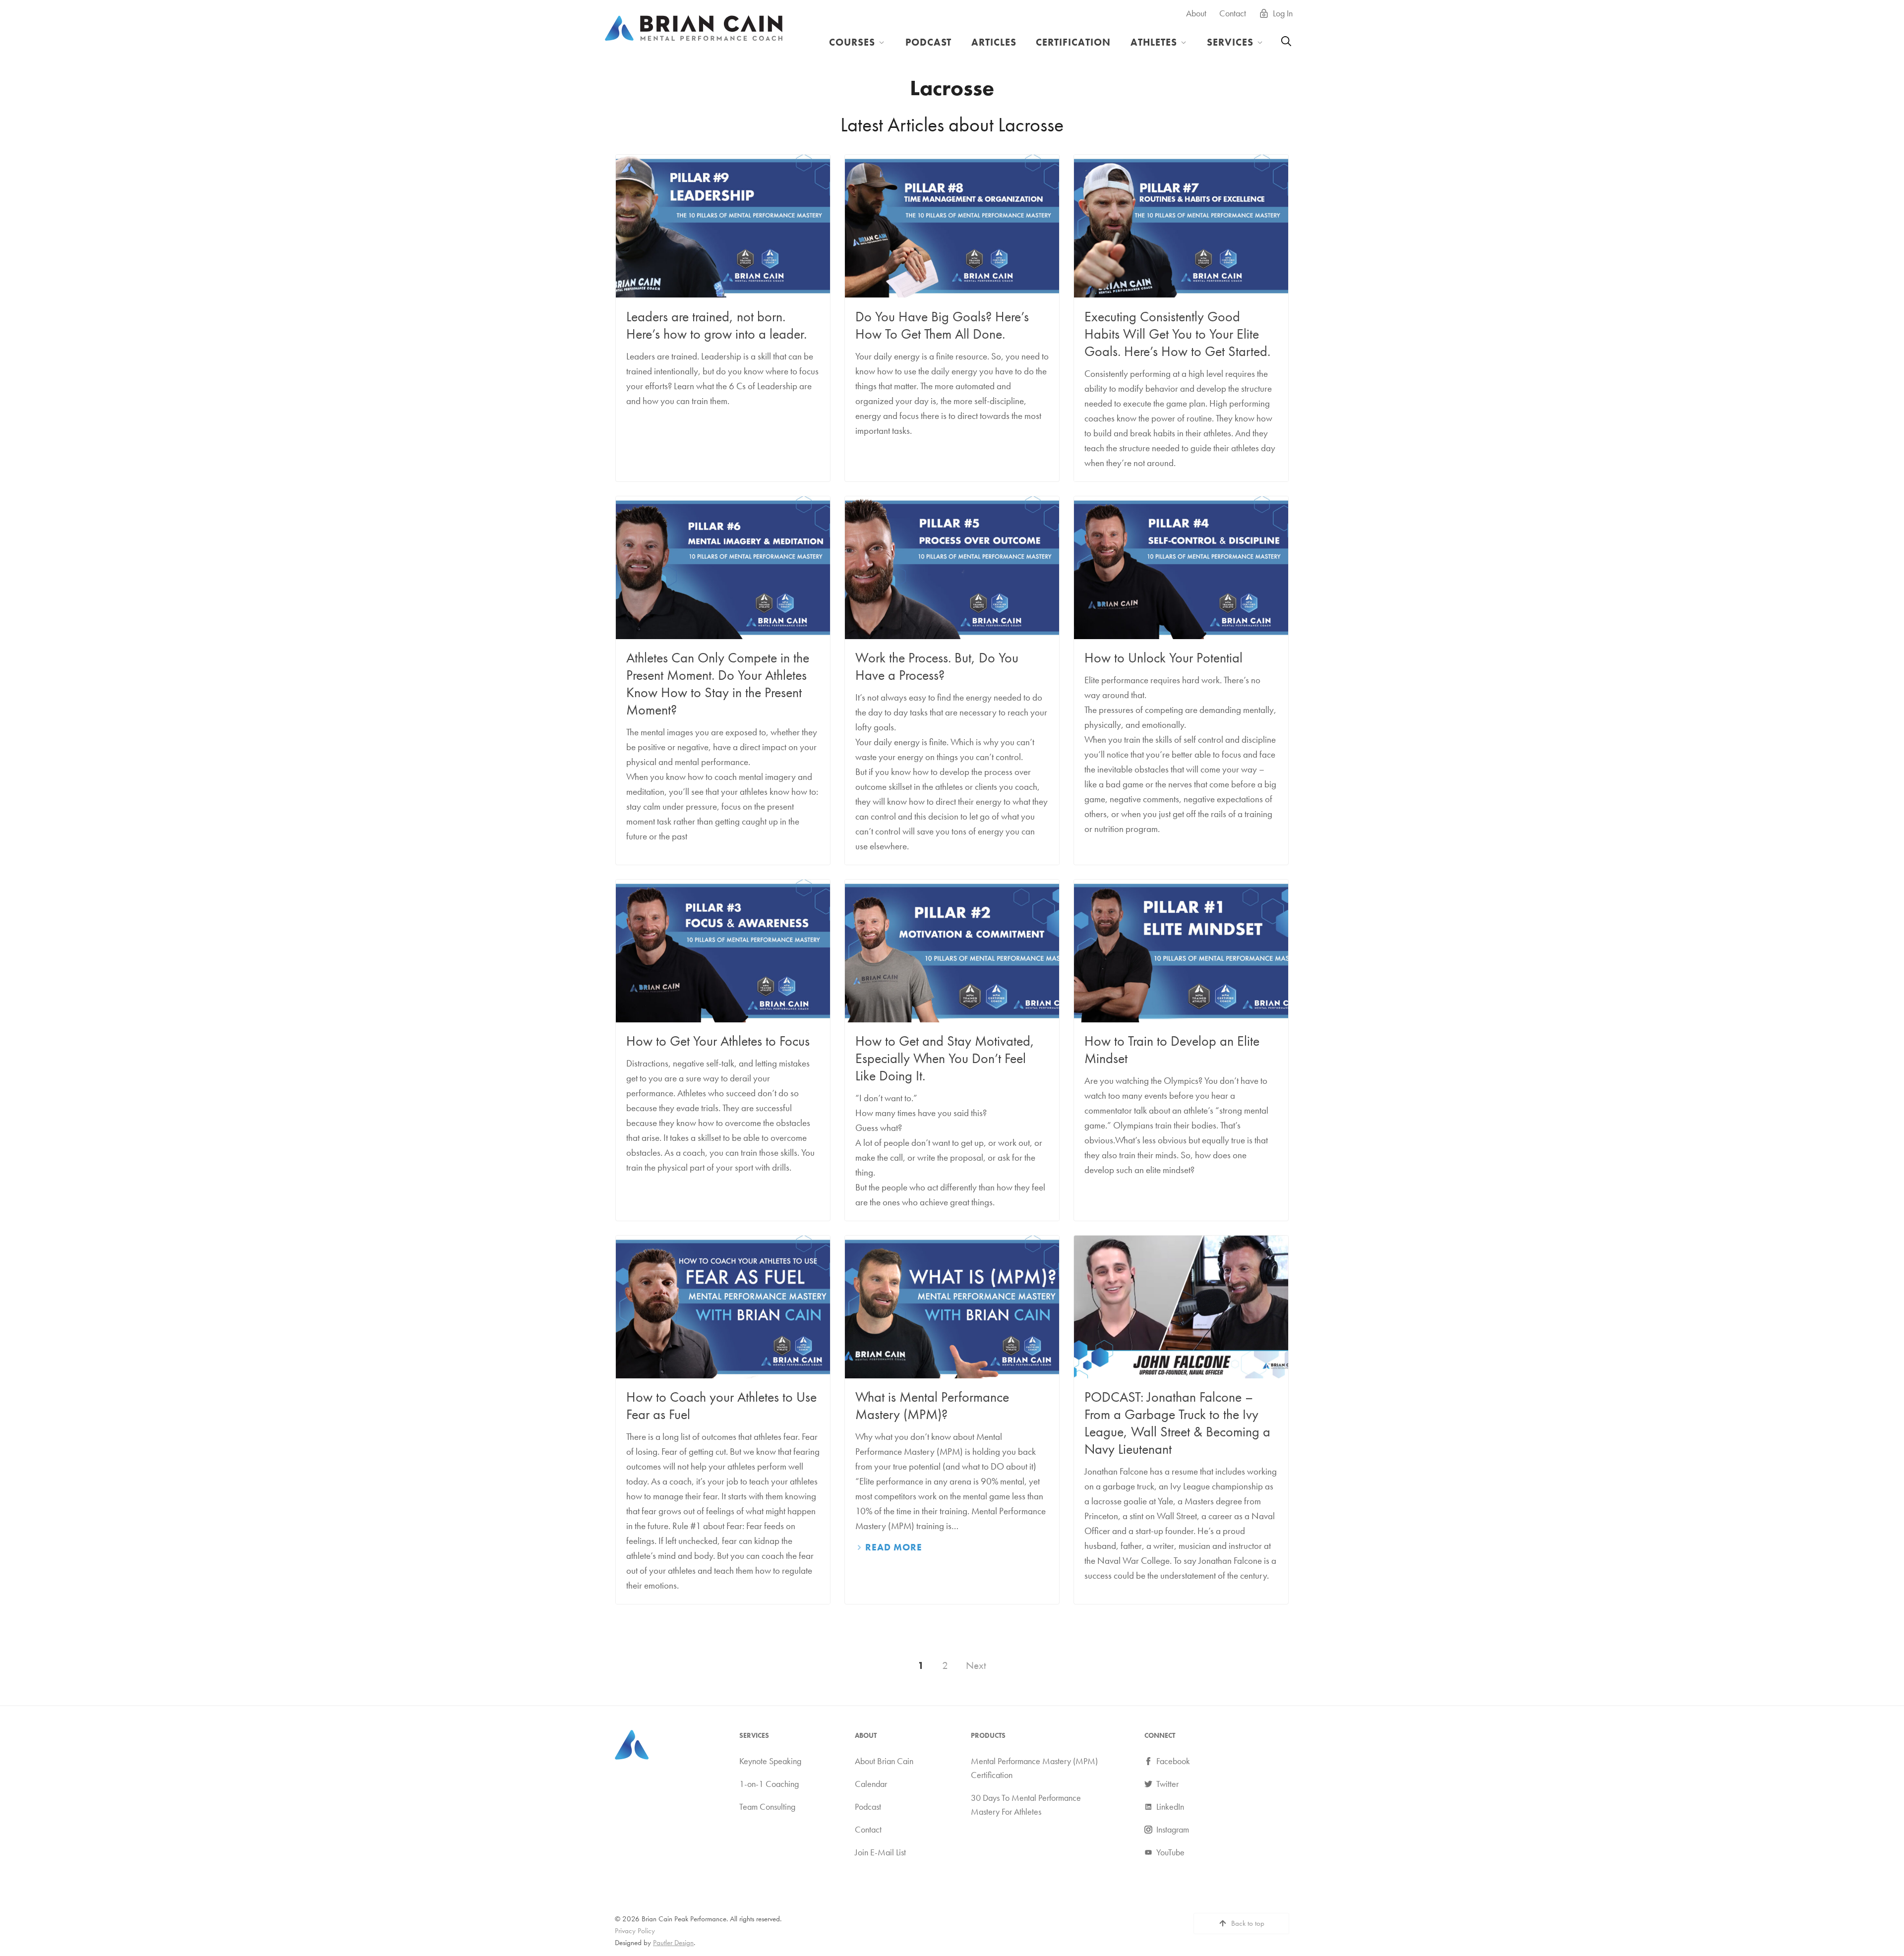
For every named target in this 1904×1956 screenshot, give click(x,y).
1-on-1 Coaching (769, 1783)
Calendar (871, 1783)
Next (976, 1665)
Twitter (1167, 1783)
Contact (1233, 13)
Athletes (1154, 42)
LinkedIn (1170, 1806)
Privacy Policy (635, 1931)
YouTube (1170, 1852)
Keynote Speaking (770, 1761)
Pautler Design (673, 1943)
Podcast (929, 42)
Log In (1283, 13)
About (1196, 13)
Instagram (1173, 1829)
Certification (1073, 42)
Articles (994, 42)
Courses (852, 42)
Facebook (1173, 1761)
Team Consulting (767, 1806)
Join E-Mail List (880, 1852)
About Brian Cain (884, 1761)
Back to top (1248, 1923)
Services (1230, 42)
